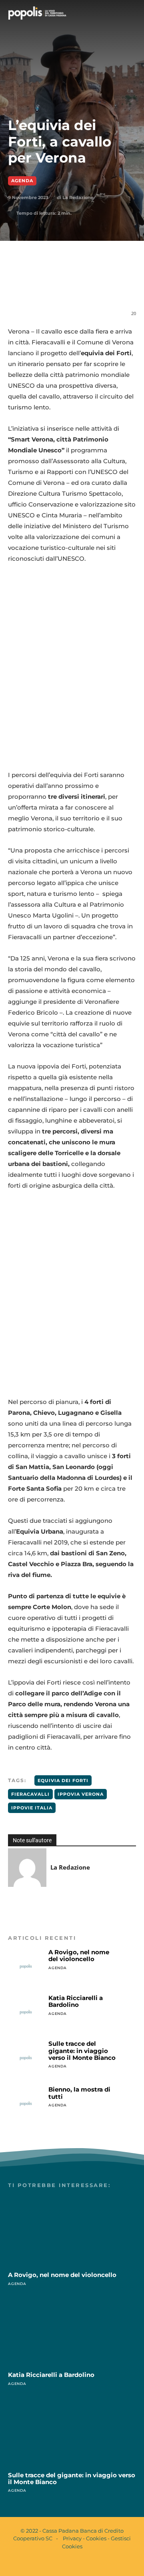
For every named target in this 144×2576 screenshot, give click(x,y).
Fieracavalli (30, 1794)
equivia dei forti (63, 1780)
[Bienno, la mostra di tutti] (26, 2104)
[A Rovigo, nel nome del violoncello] (26, 1967)
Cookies (96, 2538)
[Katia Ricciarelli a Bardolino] (26, 2012)
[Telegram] (115, 287)
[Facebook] (41, 287)
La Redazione (78, 197)
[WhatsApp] (78, 287)
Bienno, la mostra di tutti (79, 2093)
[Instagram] (79, 2563)
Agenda (22, 181)
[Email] (96, 287)
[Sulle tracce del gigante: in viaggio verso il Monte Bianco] (26, 2058)
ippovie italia (32, 1808)
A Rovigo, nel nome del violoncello (79, 1955)
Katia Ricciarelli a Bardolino (76, 2001)
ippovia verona (81, 1794)
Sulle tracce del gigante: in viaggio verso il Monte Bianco (82, 2051)
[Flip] (133, 287)
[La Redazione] (27, 1868)
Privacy (72, 2538)
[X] (60, 287)
